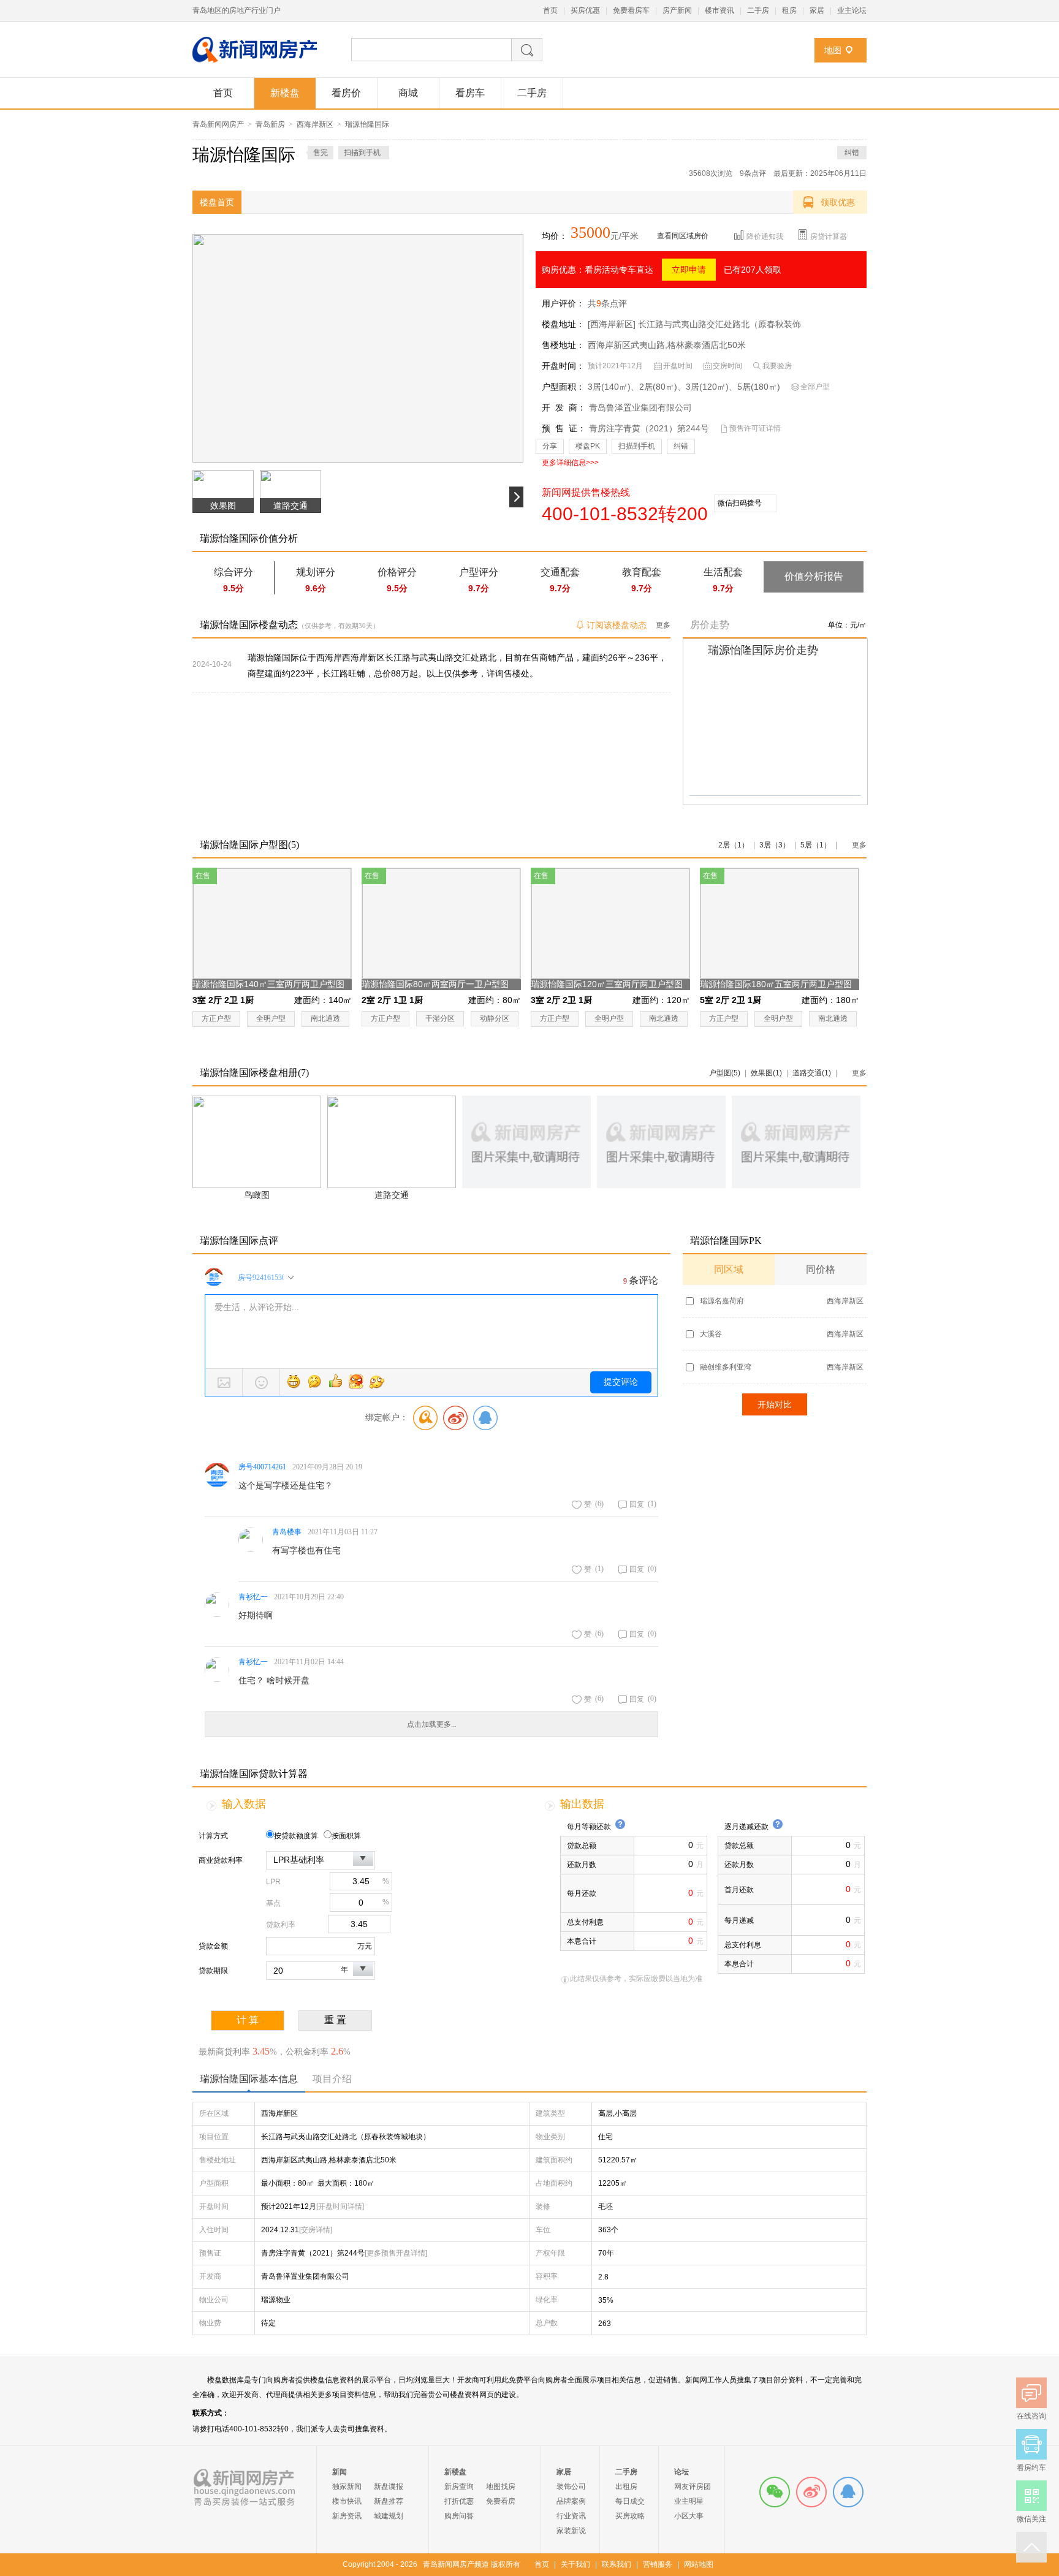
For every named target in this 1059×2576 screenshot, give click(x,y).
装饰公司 (571, 2487)
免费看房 (501, 2501)
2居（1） (734, 845)
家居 (817, 10)
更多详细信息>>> (570, 463)
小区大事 (689, 2516)
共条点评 (607, 303)
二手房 (758, 10)
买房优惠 (585, 10)
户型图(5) (725, 1073)
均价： (555, 236)
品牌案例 (571, 2501)
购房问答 (459, 2516)
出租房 (626, 2487)
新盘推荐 (389, 2501)
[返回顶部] (1031, 2547)
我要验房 (777, 366)
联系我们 (617, 2564)
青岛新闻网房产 (218, 124)
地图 (833, 50)
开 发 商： (564, 407)
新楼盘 (285, 93)
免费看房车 (631, 10)
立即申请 (689, 270)
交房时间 (727, 366)
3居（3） (775, 845)
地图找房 (501, 2487)
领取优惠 (838, 202)
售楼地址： (563, 345)
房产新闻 (677, 10)
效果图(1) (766, 1073)
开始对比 (775, 1404)
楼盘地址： (563, 324)
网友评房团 (693, 2487)
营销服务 (658, 2564)
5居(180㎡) (759, 387)
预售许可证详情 (755, 428)
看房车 (470, 93)
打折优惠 (459, 2501)
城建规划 (389, 2516)
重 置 (335, 2020)
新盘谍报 (389, 2487)
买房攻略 (630, 2516)
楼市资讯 (719, 10)
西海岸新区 (315, 124)
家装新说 (571, 2531)
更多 (663, 625)
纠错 (852, 153)
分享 (550, 446)
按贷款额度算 (296, 1836)
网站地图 (699, 2564)
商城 (408, 93)
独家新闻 (347, 2487)
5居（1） (816, 845)
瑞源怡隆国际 (367, 124)
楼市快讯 (347, 2501)
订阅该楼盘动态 (617, 625)
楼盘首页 (217, 202)
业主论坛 (852, 10)
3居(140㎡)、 (613, 387)
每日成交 (630, 2501)
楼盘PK (588, 446)
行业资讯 (571, 2516)
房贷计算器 (829, 237)
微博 (811, 2492)
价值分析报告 (814, 576)
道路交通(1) (812, 1073)
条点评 (753, 173)
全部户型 (815, 387)
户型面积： (563, 387)
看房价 (346, 93)
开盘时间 (678, 366)
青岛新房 (270, 124)
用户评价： (563, 303)
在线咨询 (848, 2492)
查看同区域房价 (683, 236)
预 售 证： (564, 428)
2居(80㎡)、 (662, 387)
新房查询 (459, 2487)
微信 (775, 2492)
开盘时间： (563, 366)
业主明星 (689, 2501)
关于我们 (575, 2564)
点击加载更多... (432, 1724)
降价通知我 (765, 237)
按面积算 (346, 1836)
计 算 (248, 2020)
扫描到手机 (637, 446)
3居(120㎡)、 (712, 387)
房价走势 (710, 625)
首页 (550, 10)
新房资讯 (347, 2516)
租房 (789, 10)
